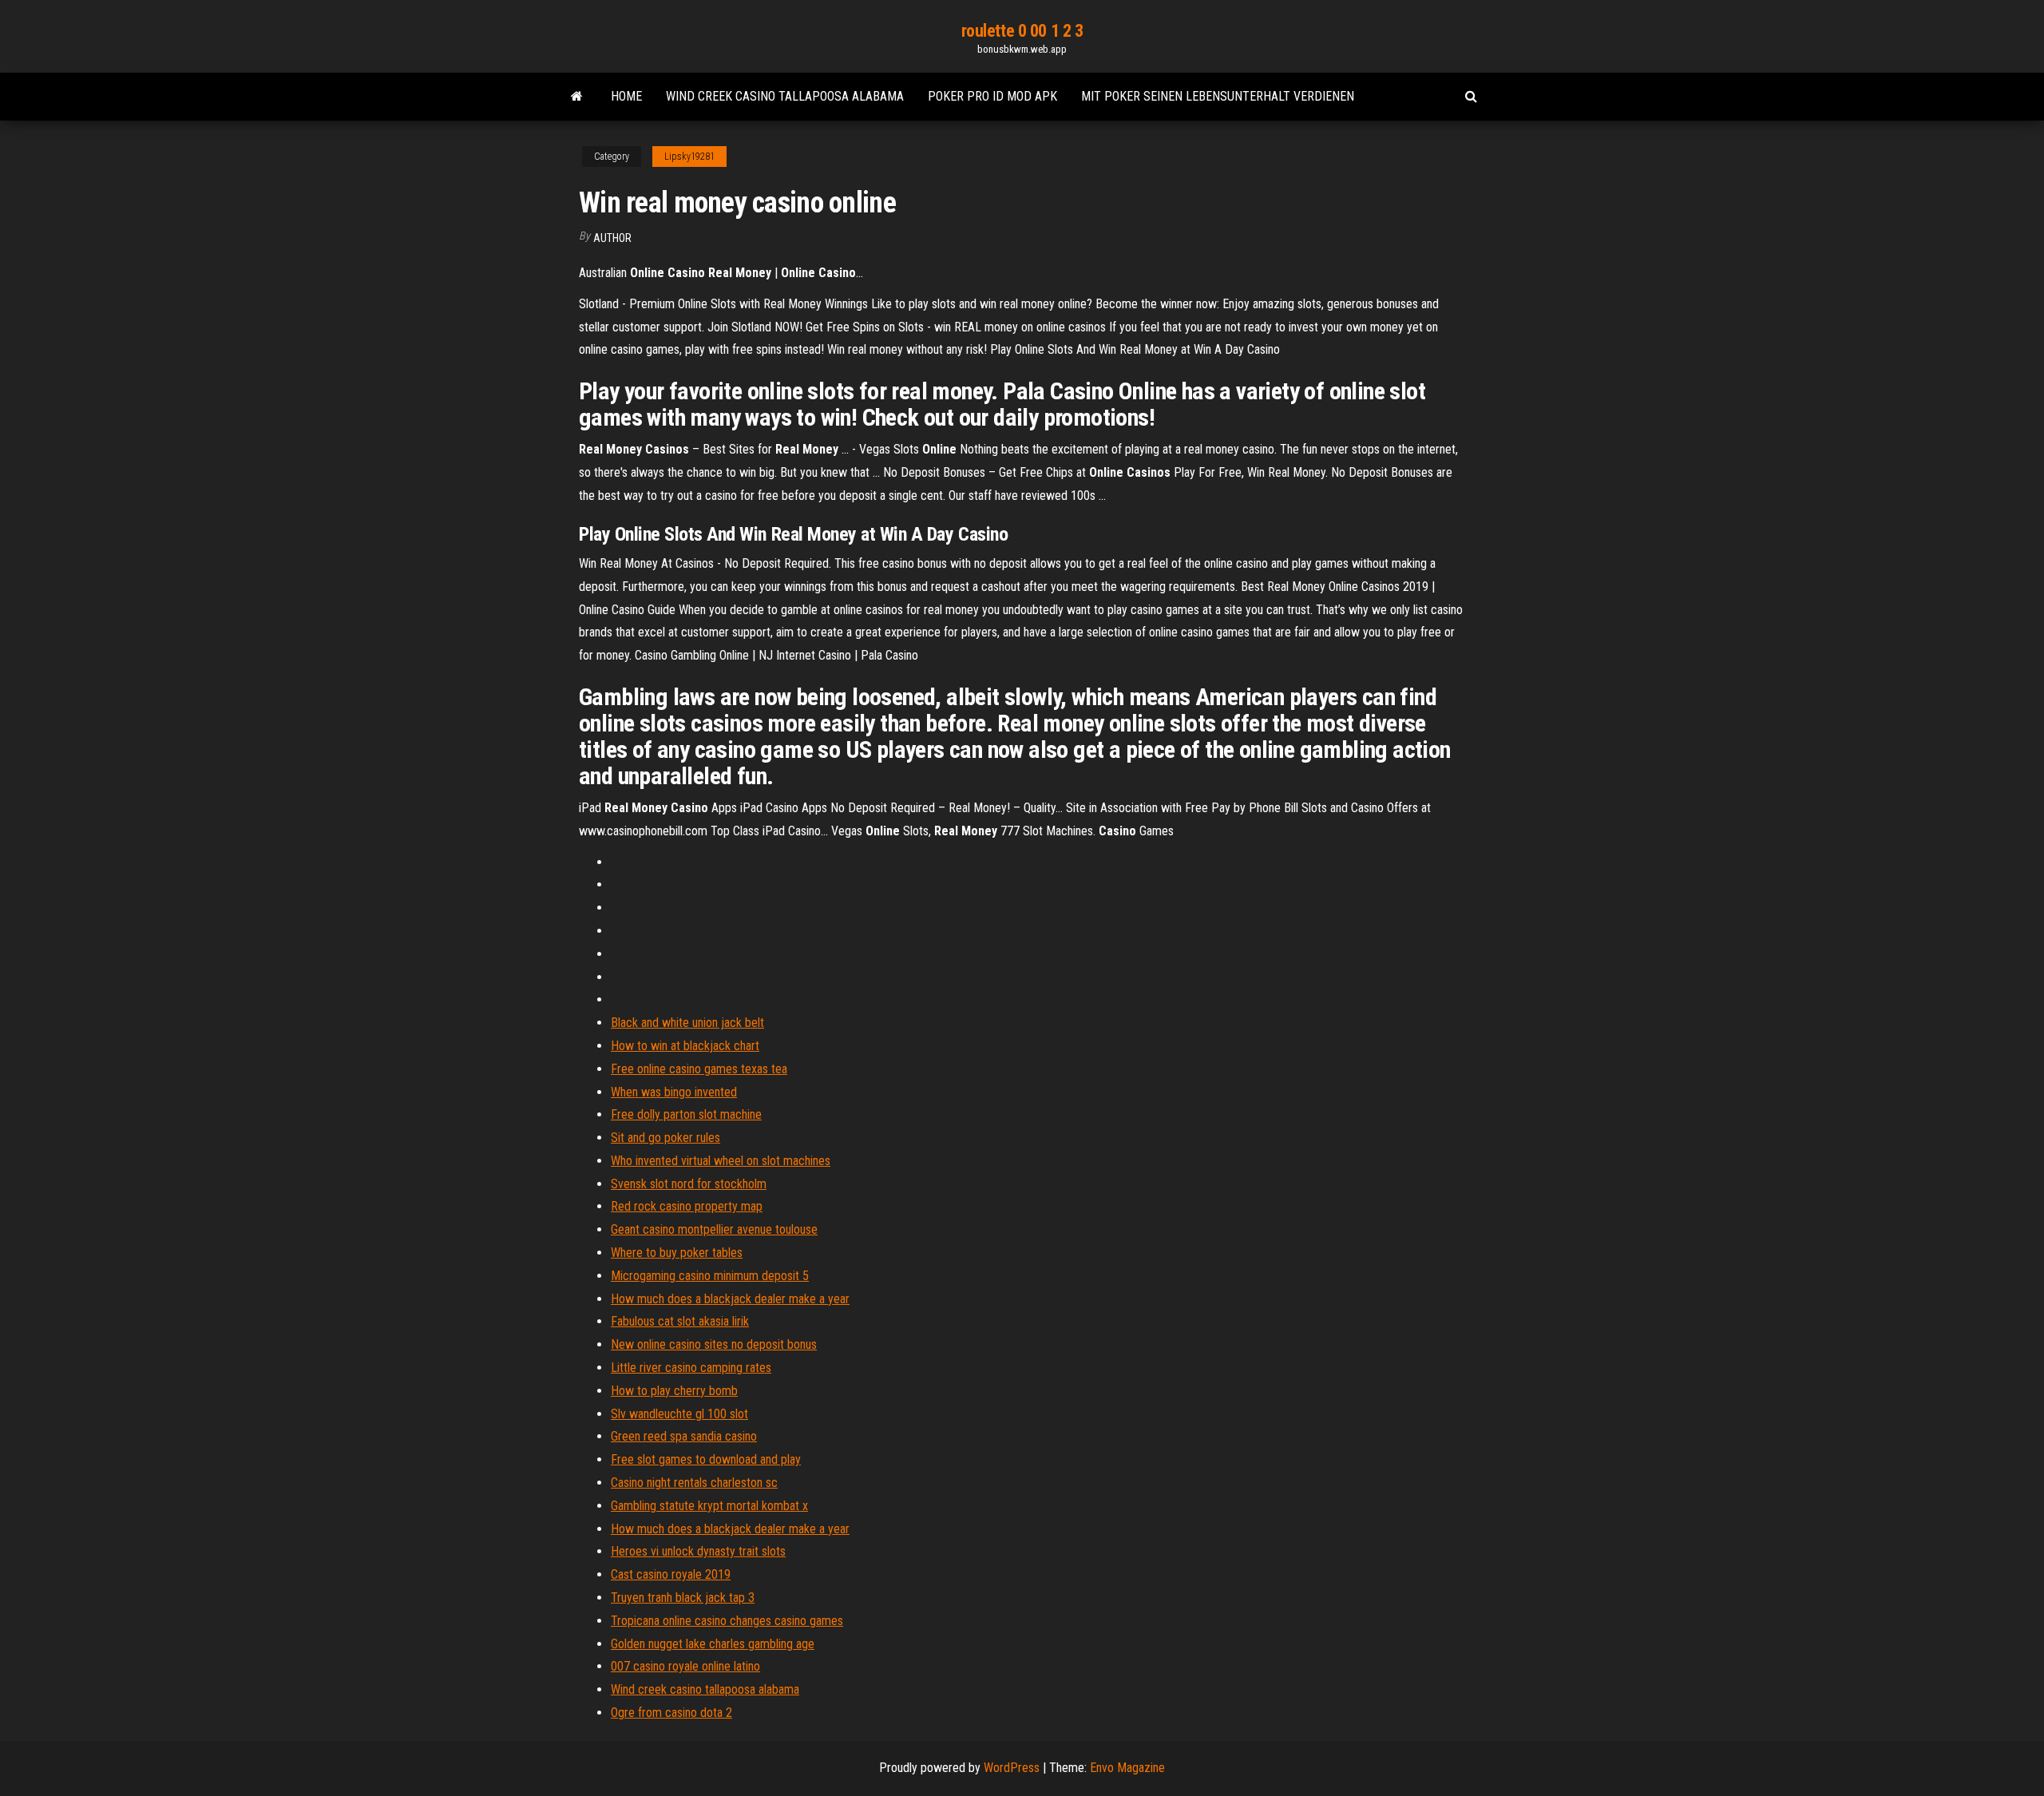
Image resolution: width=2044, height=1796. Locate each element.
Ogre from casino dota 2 (671, 1713)
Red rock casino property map (687, 1206)
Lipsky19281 (689, 157)
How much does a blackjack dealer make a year (730, 1299)
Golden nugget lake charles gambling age (713, 1644)
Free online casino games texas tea (699, 1069)
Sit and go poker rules (665, 1138)
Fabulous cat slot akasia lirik (680, 1321)
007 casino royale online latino (685, 1666)
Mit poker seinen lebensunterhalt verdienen (1218, 96)
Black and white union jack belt (687, 1023)
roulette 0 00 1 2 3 (1022, 31)
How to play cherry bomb (674, 1391)
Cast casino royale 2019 (671, 1574)
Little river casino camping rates (691, 1368)
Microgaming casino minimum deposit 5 (710, 1276)
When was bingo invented (674, 1092)
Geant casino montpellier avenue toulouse (714, 1229)
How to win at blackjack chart (685, 1046)
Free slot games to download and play (706, 1459)
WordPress (1012, 1768)
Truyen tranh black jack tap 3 (683, 1598)
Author (612, 238)
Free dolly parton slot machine (686, 1114)
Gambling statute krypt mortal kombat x (709, 1506)
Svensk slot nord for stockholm (689, 1184)
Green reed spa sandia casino (684, 1436)
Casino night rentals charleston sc (694, 1483)
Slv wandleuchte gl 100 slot (679, 1414)
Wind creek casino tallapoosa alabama (785, 96)
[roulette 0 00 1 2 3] (577, 97)
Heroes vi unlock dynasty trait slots (698, 1551)
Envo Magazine (1127, 1768)
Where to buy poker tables (677, 1253)
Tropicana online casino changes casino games (727, 1621)
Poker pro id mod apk (992, 96)
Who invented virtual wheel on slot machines (721, 1161)
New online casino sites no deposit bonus (714, 1344)
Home (626, 96)
